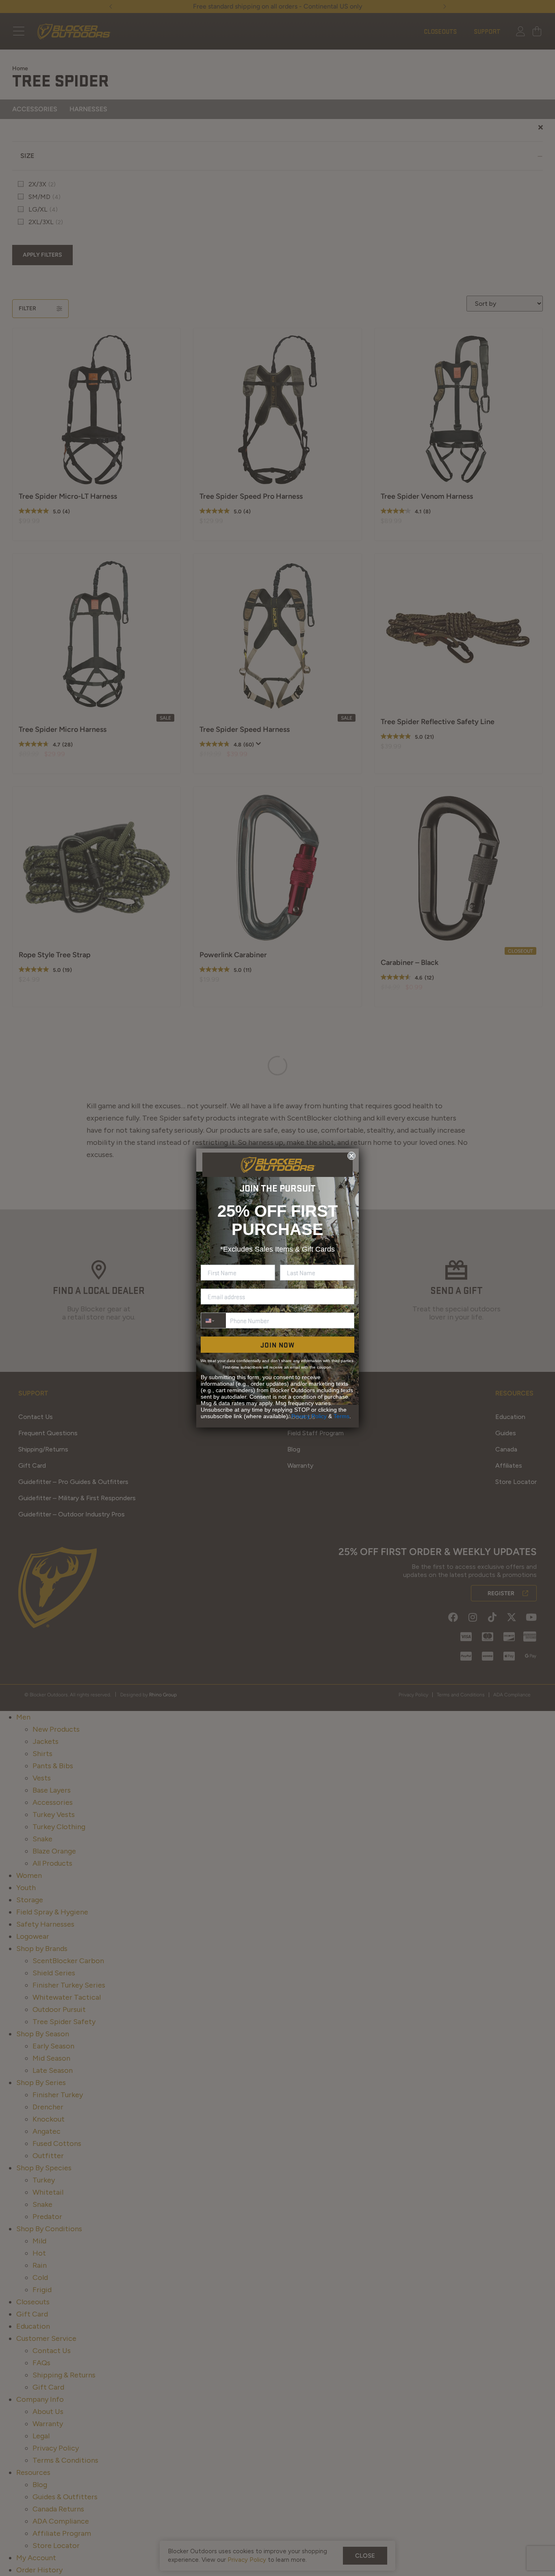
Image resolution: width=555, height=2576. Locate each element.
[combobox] (214, 1320)
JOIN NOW (277, 1345)
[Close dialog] (351, 1156)
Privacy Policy (309, 1416)
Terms (341, 1416)
